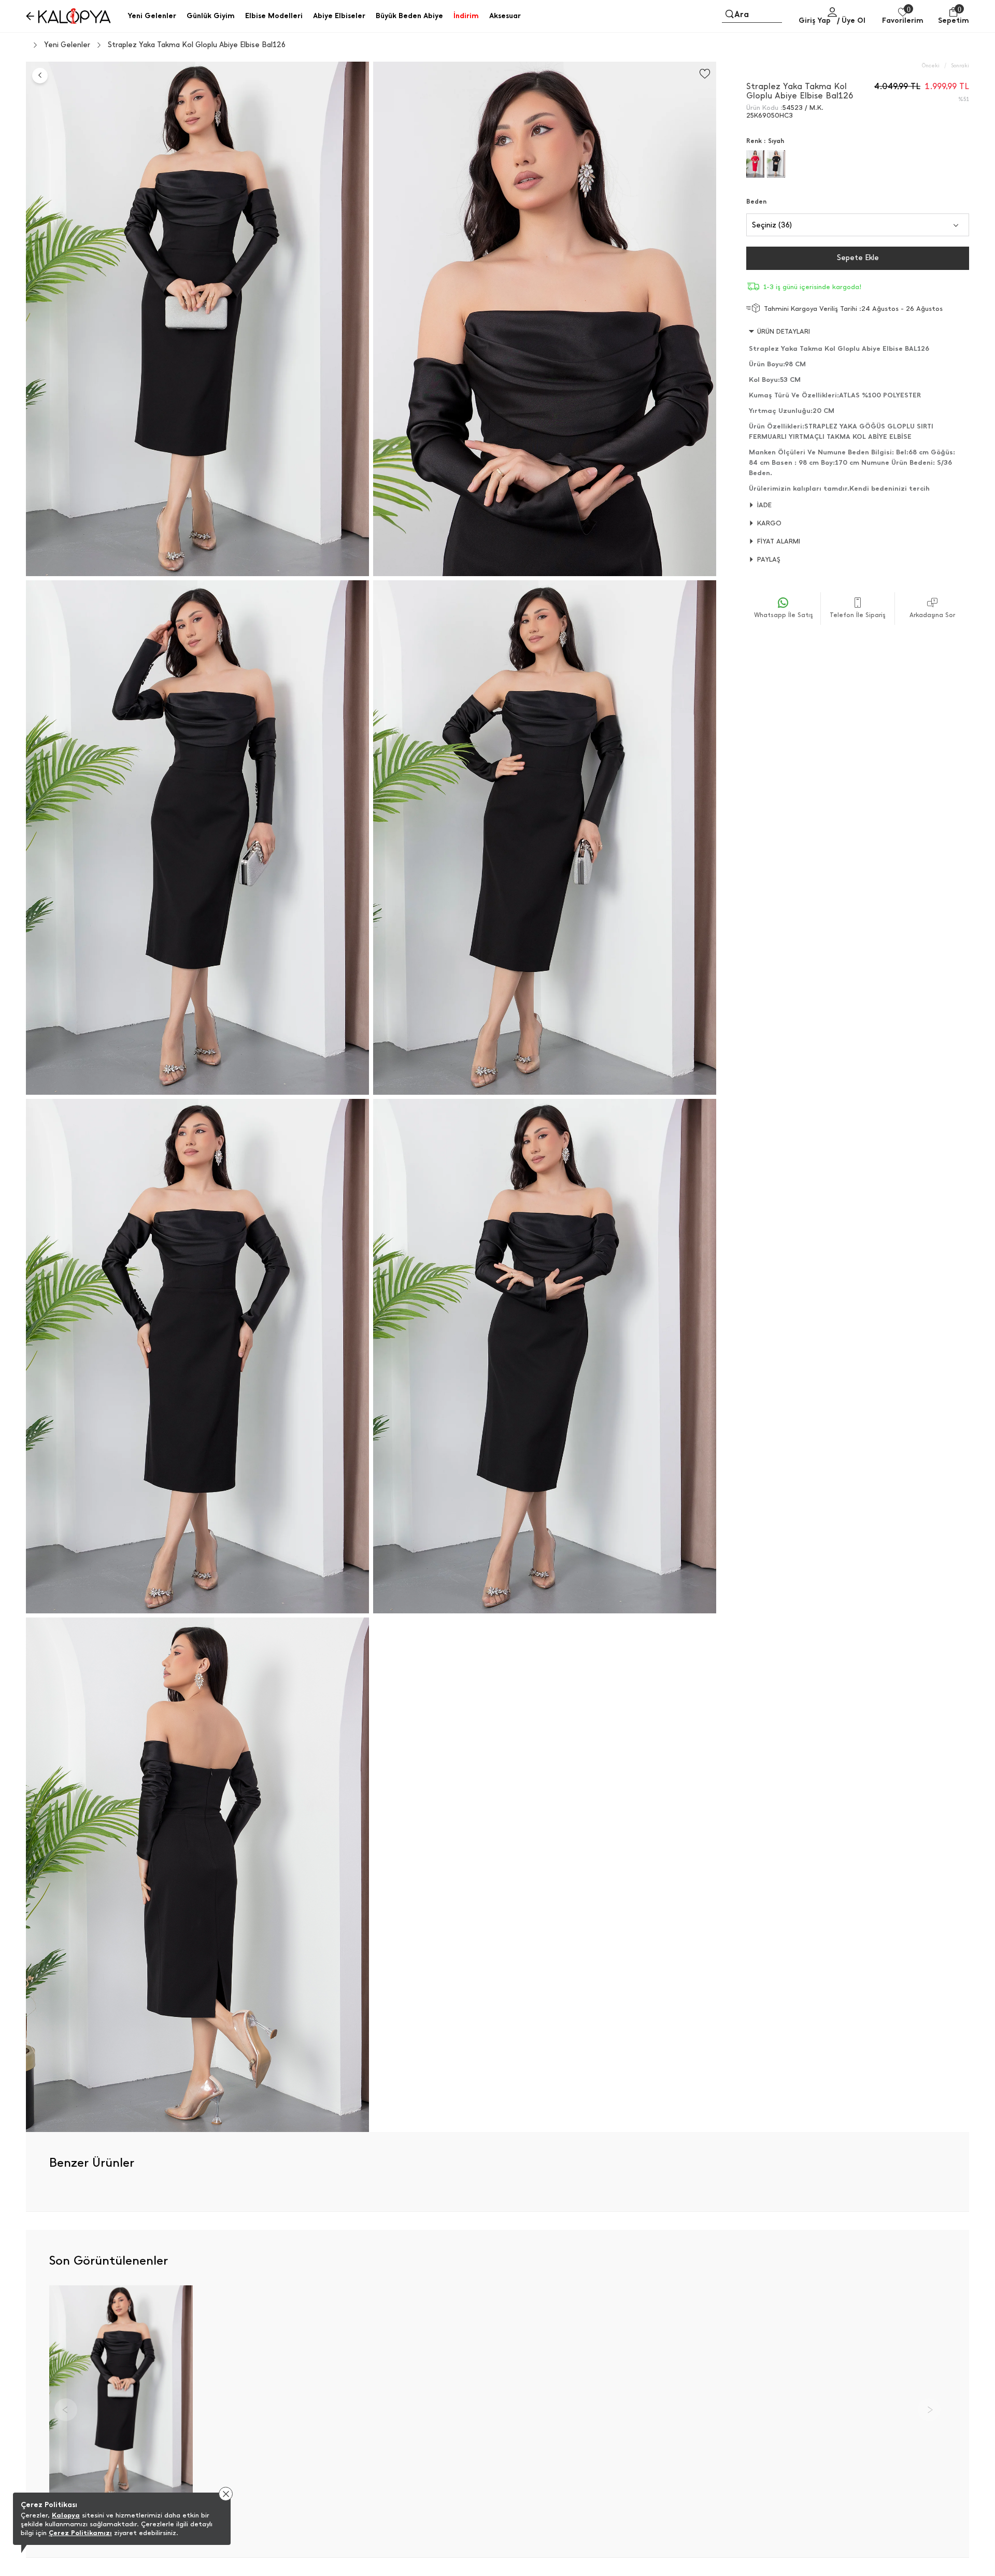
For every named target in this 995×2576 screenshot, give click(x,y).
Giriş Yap (815, 20)
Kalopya (66, 2515)
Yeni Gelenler (67, 45)
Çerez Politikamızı (80, 2533)
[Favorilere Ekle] (705, 74)
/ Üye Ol (851, 20)
